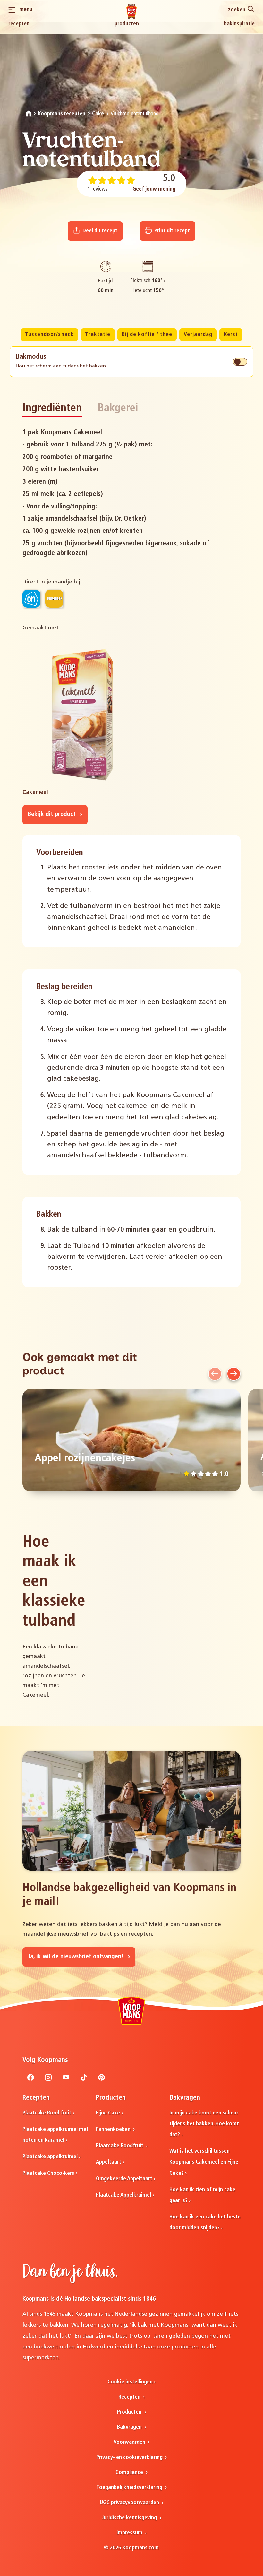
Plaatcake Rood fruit (47, 2113)
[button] (215, 1374)
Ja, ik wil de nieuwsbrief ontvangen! (76, 1957)
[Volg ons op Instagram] (48, 2079)
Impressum (130, 2533)
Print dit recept (171, 231)
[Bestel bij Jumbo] (54, 599)
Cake (98, 114)
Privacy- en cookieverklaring (130, 2457)
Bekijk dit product (53, 814)
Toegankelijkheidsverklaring (130, 2488)
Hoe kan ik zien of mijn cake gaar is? (202, 2195)
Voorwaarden (130, 2442)
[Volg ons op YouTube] (66, 2079)
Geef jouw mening (154, 189)
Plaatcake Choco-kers (48, 2173)
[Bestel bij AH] (31, 599)
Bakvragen (130, 2427)
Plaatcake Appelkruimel (123, 2195)
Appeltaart (109, 2162)
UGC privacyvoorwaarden (130, 2503)
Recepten (19, 24)
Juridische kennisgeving (130, 2518)
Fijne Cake (108, 2113)
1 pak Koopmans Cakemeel (62, 432)
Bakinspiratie (239, 24)
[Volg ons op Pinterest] (102, 2079)
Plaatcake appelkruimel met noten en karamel (55, 2135)
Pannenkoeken (114, 2129)
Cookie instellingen (130, 2382)
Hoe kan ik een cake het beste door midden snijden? (205, 2222)
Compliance (130, 2472)
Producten (127, 24)
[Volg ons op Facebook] (31, 2079)
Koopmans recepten (62, 114)
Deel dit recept (99, 231)
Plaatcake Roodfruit (120, 2146)
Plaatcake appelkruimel (50, 2157)
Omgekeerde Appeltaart (124, 2179)
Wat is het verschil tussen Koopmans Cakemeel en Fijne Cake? (204, 2162)
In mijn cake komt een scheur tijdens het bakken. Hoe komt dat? (204, 2124)
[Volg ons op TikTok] (84, 2079)
